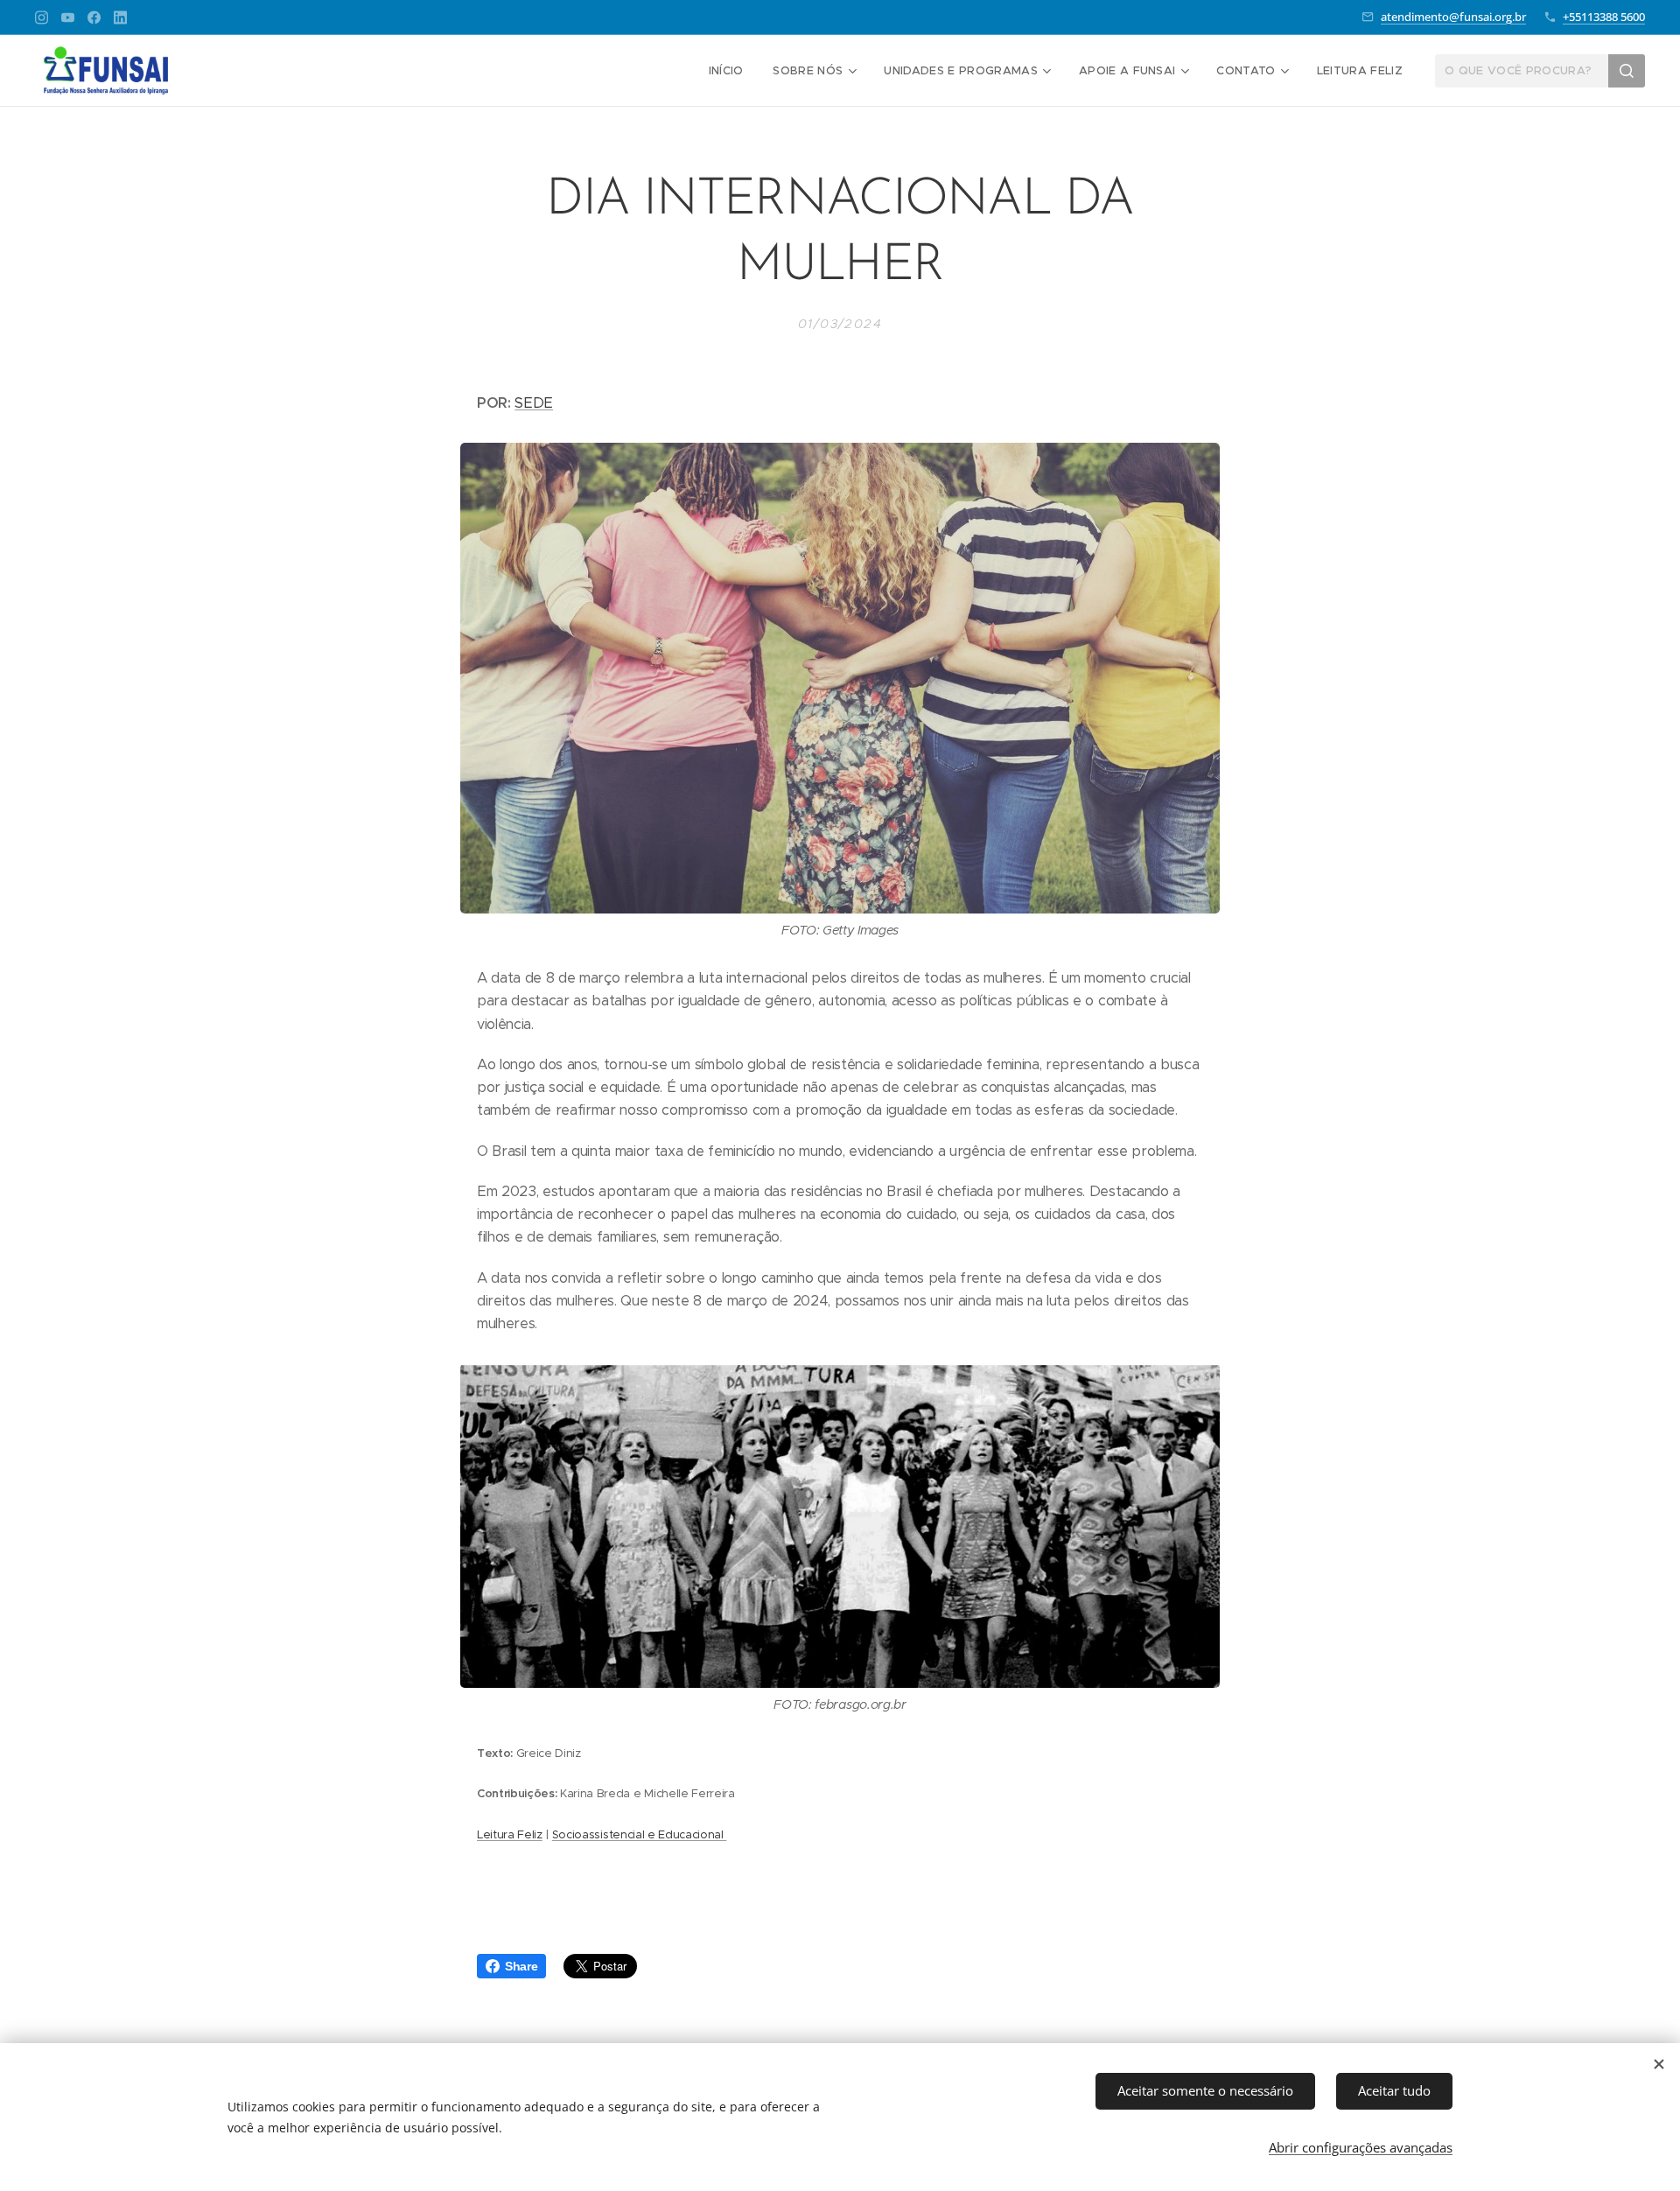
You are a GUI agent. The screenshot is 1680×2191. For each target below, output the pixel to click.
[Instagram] (42, 17)
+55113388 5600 (1604, 17)
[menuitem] (726, 71)
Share (521, 1966)
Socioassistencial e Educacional (640, 1834)
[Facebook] (94, 17)
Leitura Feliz (510, 1834)
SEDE (534, 403)
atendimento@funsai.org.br (1453, 17)
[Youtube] (68, 17)
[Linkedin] (120, 17)
